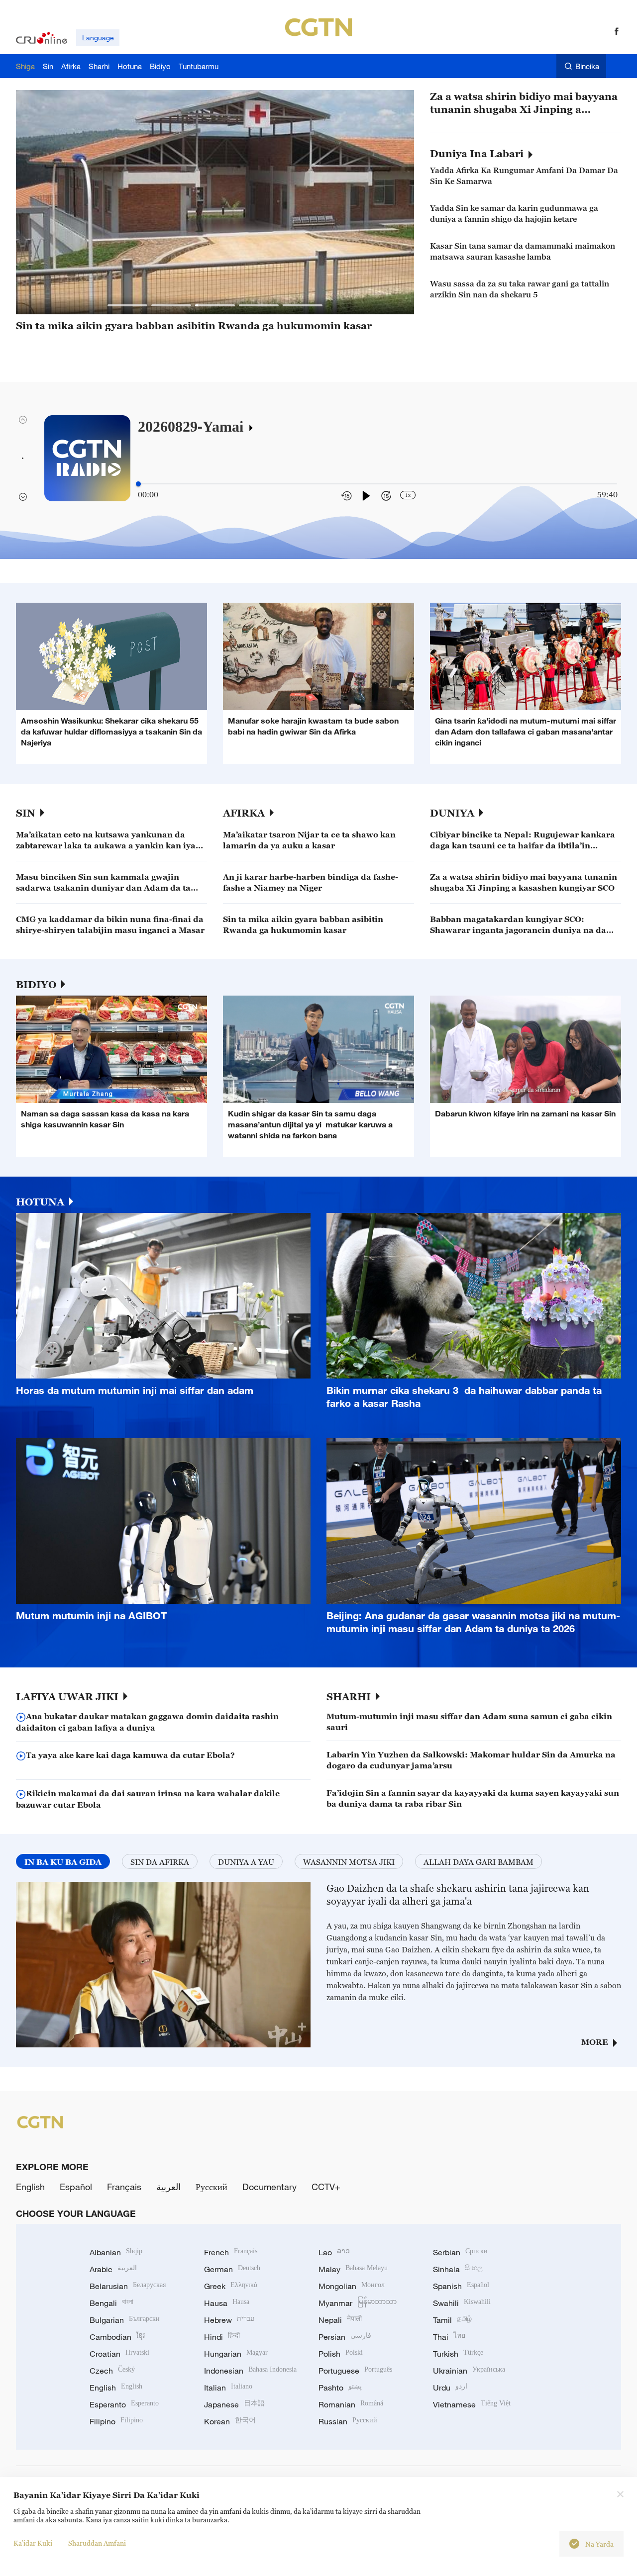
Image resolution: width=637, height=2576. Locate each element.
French (231, 2252)
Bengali (111, 2303)
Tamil (452, 2320)
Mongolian (352, 2286)
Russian (348, 2421)
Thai (449, 2337)
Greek (231, 2286)
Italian (228, 2388)
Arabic (113, 2269)
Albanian (116, 2252)
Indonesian (250, 2371)
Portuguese (355, 2371)
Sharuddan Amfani (97, 2543)
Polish (341, 2354)
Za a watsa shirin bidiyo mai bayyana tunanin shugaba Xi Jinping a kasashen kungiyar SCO (524, 103)
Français (124, 2187)
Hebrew (229, 2320)
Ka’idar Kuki (33, 2543)
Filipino (116, 2421)
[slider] (138, 484)
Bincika (587, 66)
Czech (112, 2371)
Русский (212, 2187)
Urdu (450, 2388)
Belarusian (128, 2286)
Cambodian (117, 2337)
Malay (353, 2269)
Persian (345, 2337)
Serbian (460, 2252)
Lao (334, 2252)
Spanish (461, 2286)
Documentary (269, 2187)
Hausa (227, 2303)
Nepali (340, 2320)
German (232, 2269)
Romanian (351, 2404)
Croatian (119, 2354)
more (595, 2042)
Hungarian (236, 2354)
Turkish (458, 2354)
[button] (127, 305)
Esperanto (124, 2404)
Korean (230, 2421)
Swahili (462, 2303)
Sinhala (458, 2269)
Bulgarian (125, 2320)
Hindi (222, 2337)
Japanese (234, 2404)
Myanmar (358, 2303)
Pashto (340, 2388)
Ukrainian (469, 2371)
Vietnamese (472, 2404)
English (30, 2187)
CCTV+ (326, 2187)
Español (76, 2187)
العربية (168, 2187)
